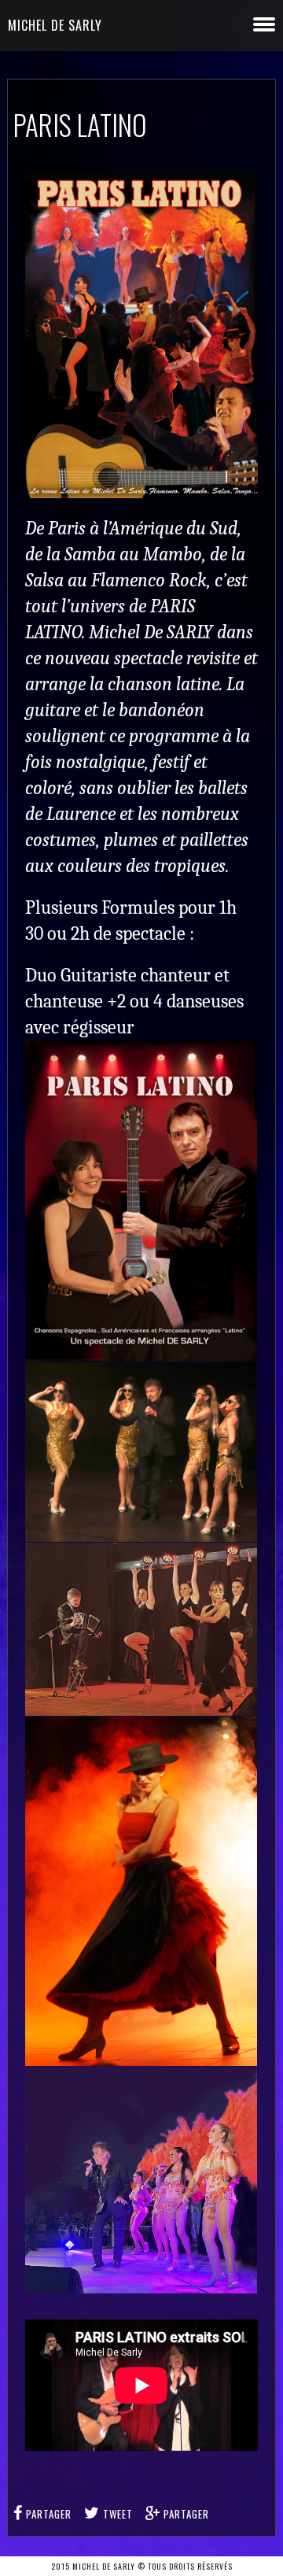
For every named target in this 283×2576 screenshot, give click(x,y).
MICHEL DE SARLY (55, 25)
